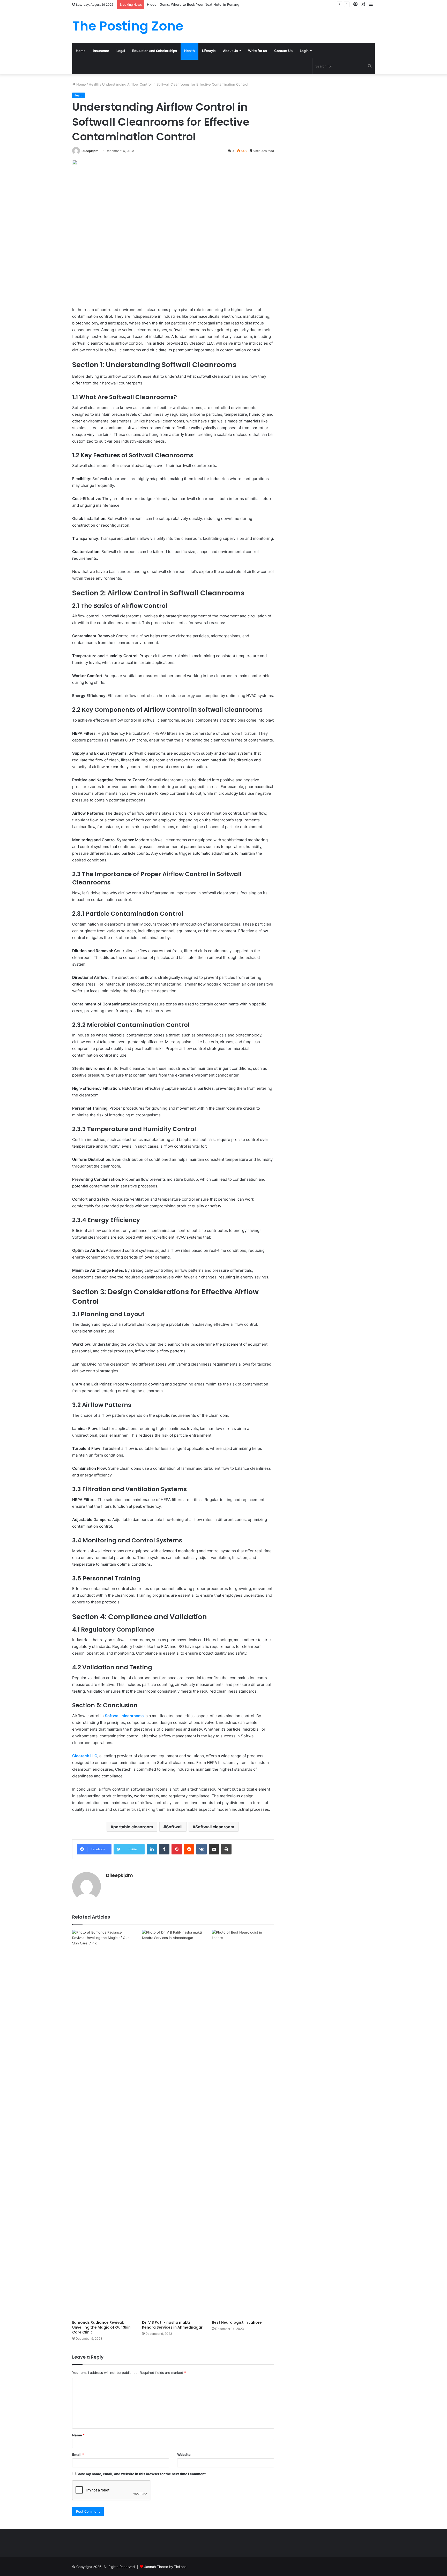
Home (81, 51)
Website (184, 2454)
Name (78, 2435)
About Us (230, 51)
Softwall (174, 1827)
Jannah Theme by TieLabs (165, 2567)
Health (189, 51)
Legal (121, 51)
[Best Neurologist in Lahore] (243, 2124)
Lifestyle (209, 51)
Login (304, 51)
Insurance (101, 51)
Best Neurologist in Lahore (237, 2322)
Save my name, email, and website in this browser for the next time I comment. (142, 2474)
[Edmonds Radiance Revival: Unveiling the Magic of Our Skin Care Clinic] (103, 2124)
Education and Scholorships (155, 51)
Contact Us (283, 51)
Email (78, 2454)
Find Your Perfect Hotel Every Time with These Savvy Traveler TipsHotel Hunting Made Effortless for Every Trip (237, 4)
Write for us (258, 51)
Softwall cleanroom (215, 1827)
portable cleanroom (133, 1827)
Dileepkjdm (90, 151)
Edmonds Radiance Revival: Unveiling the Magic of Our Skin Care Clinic (101, 2327)
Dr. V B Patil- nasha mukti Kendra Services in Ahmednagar (172, 2325)
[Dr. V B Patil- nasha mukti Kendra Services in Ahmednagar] (173, 2124)
